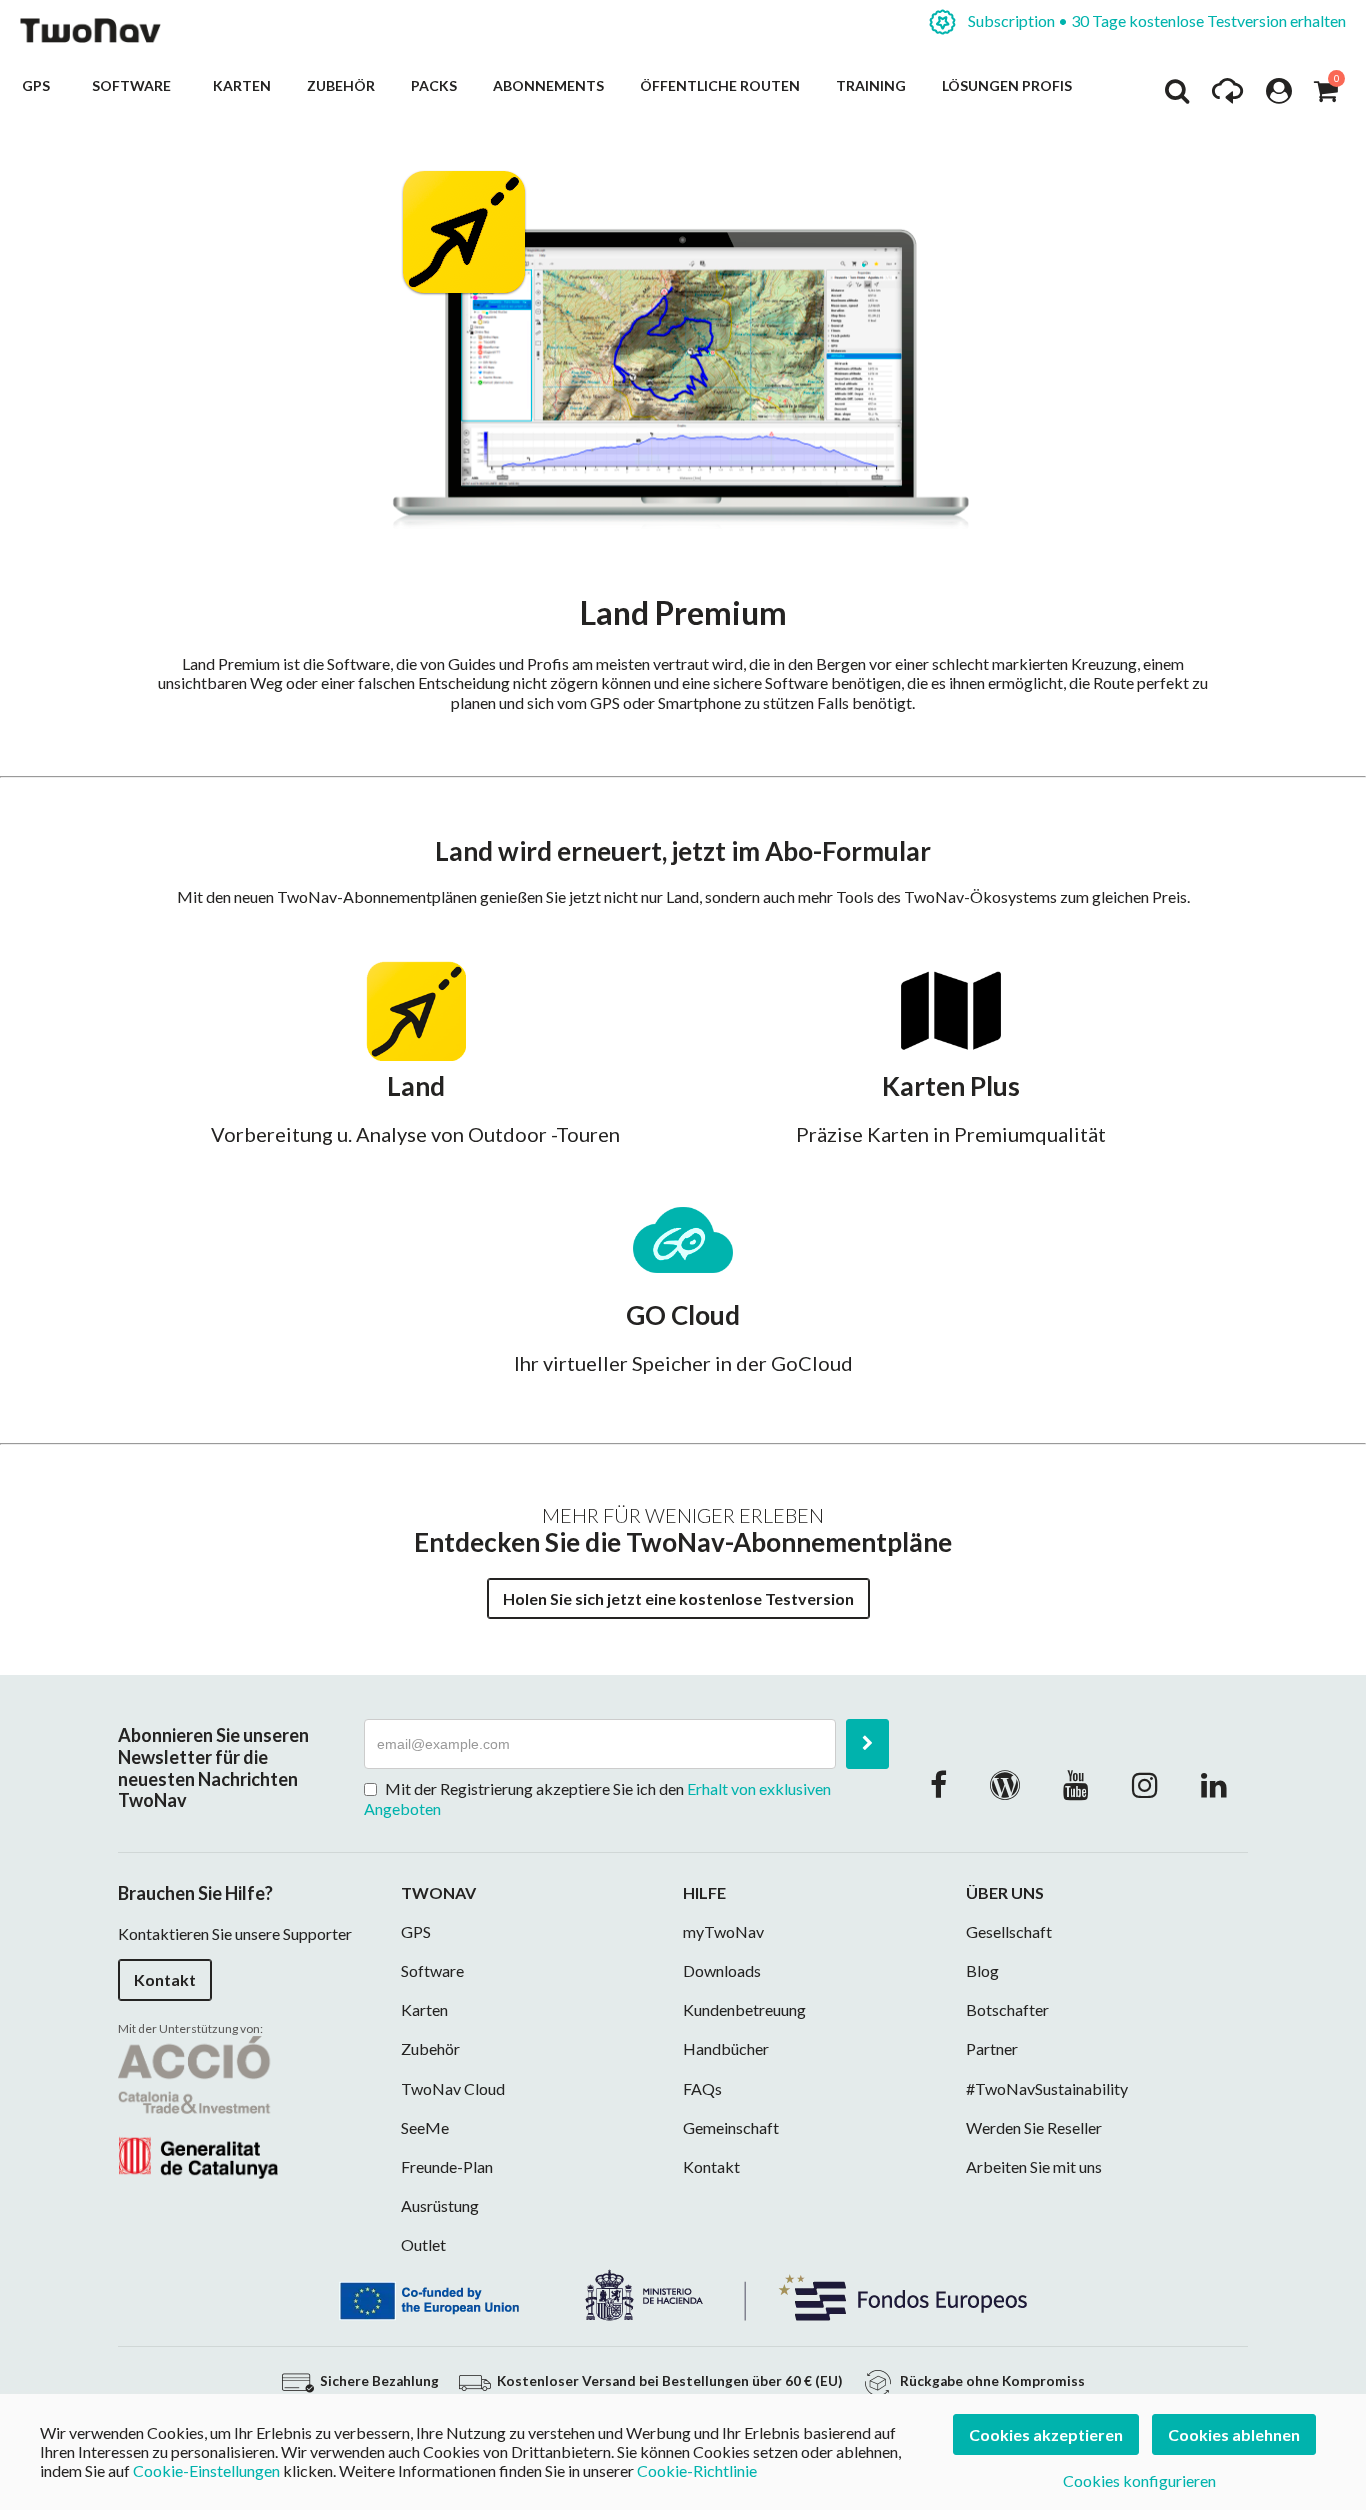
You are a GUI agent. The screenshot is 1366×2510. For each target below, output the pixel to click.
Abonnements (548, 85)
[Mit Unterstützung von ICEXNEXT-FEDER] (683, 2292)
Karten (242, 85)
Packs (434, 85)
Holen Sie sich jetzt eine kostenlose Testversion (678, 1598)
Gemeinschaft (731, 2127)
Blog (982, 1970)
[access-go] (1227, 96)
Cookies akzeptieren (1046, 2434)
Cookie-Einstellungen (206, 2470)
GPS (39, 85)
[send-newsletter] (867, 1744)
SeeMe (425, 2127)
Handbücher (726, 2048)
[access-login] (1279, 96)
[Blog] (1005, 1784)
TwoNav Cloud (453, 2088)
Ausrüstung (440, 2205)
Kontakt (165, 1979)
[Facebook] (938, 1784)
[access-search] (1177, 96)
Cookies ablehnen (1234, 2434)
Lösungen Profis (1007, 85)
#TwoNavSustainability (1047, 2088)
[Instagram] (1145, 1784)
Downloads (722, 1970)
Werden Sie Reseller (1034, 2127)
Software (134, 85)
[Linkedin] (1214, 1784)
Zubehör (341, 85)
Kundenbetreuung (744, 2009)
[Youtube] (1076, 1784)
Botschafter (1007, 2009)
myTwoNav (723, 1931)
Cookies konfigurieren (1139, 2480)
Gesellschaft (1009, 1931)
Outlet (423, 2244)
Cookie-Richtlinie (697, 2470)
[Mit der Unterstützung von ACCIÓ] (198, 2105)
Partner (992, 2048)
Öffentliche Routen (720, 85)
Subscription (1155, 20)
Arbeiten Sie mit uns (1034, 2166)
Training (871, 85)
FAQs (702, 2088)
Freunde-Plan (447, 2166)
